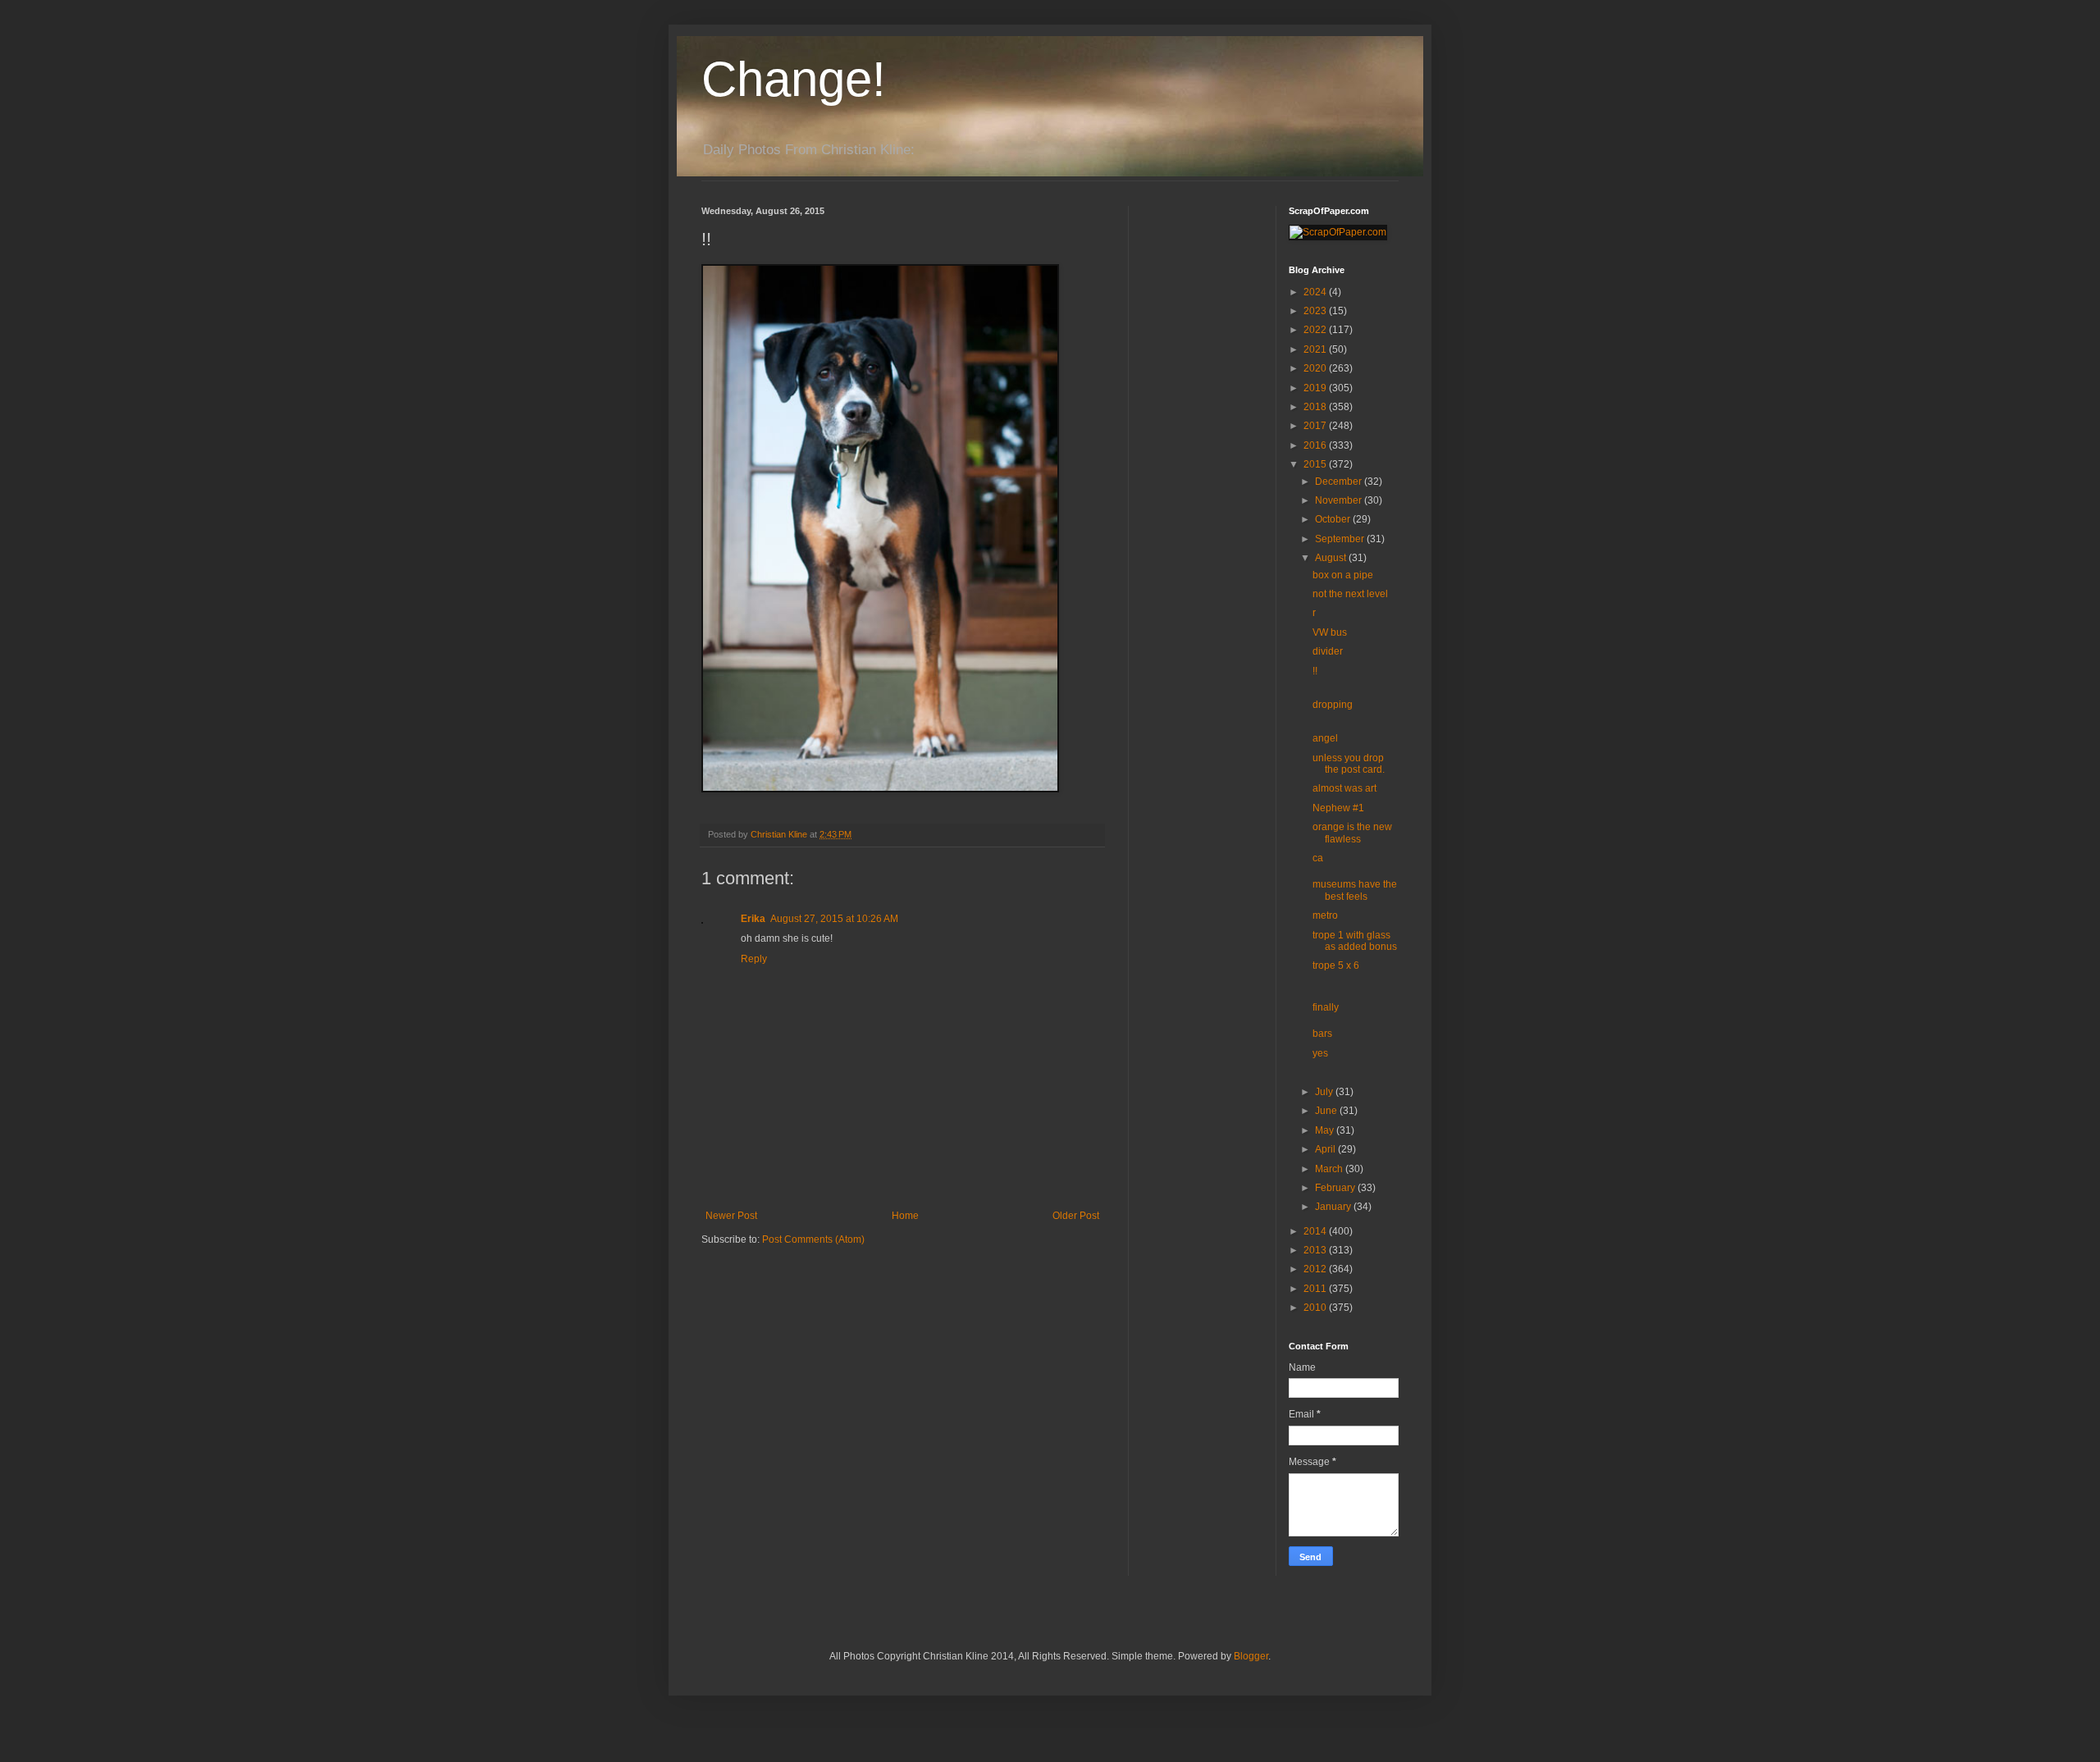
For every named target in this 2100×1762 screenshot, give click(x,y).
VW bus (1330, 632)
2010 (1316, 1308)
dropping (1333, 705)
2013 (1316, 1250)
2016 (1316, 445)
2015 (1316, 464)
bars (1322, 1034)
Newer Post (731, 1216)
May (1326, 1130)
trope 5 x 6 (1336, 965)
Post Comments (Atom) (813, 1239)
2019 (1316, 388)
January (1334, 1207)
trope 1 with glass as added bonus (1355, 941)
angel (1325, 738)
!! (1315, 671)
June (1327, 1111)
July (1325, 1092)
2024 (1316, 292)
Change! (794, 79)
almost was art (1344, 788)
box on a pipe (1343, 575)
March (1330, 1169)
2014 (1316, 1231)
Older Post (1076, 1216)
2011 (1316, 1289)
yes (1320, 1053)
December (1340, 482)
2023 (1316, 311)
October (1334, 519)
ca (1318, 858)
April (1326, 1149)
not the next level (1350, 594)
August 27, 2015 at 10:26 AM (834, 919)
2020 (1316, 368)
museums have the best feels (1355, 890)
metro (1325, 915)
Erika (753, 919)
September (1341, 539)
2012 (1316, 1269)
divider (1328, 651)
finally (1326, 1007)
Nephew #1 (1338, 808)
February (1336, 1188)
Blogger (1251, 1656)
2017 (1316, 426)
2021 (1316, 349)
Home (905, 1216)
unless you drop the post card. (1349, 764)
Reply (754, 959)
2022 (1316, 330)
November (1340, 500)
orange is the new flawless (1352, 833)
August (1332, 558)
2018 (1316, 407)
